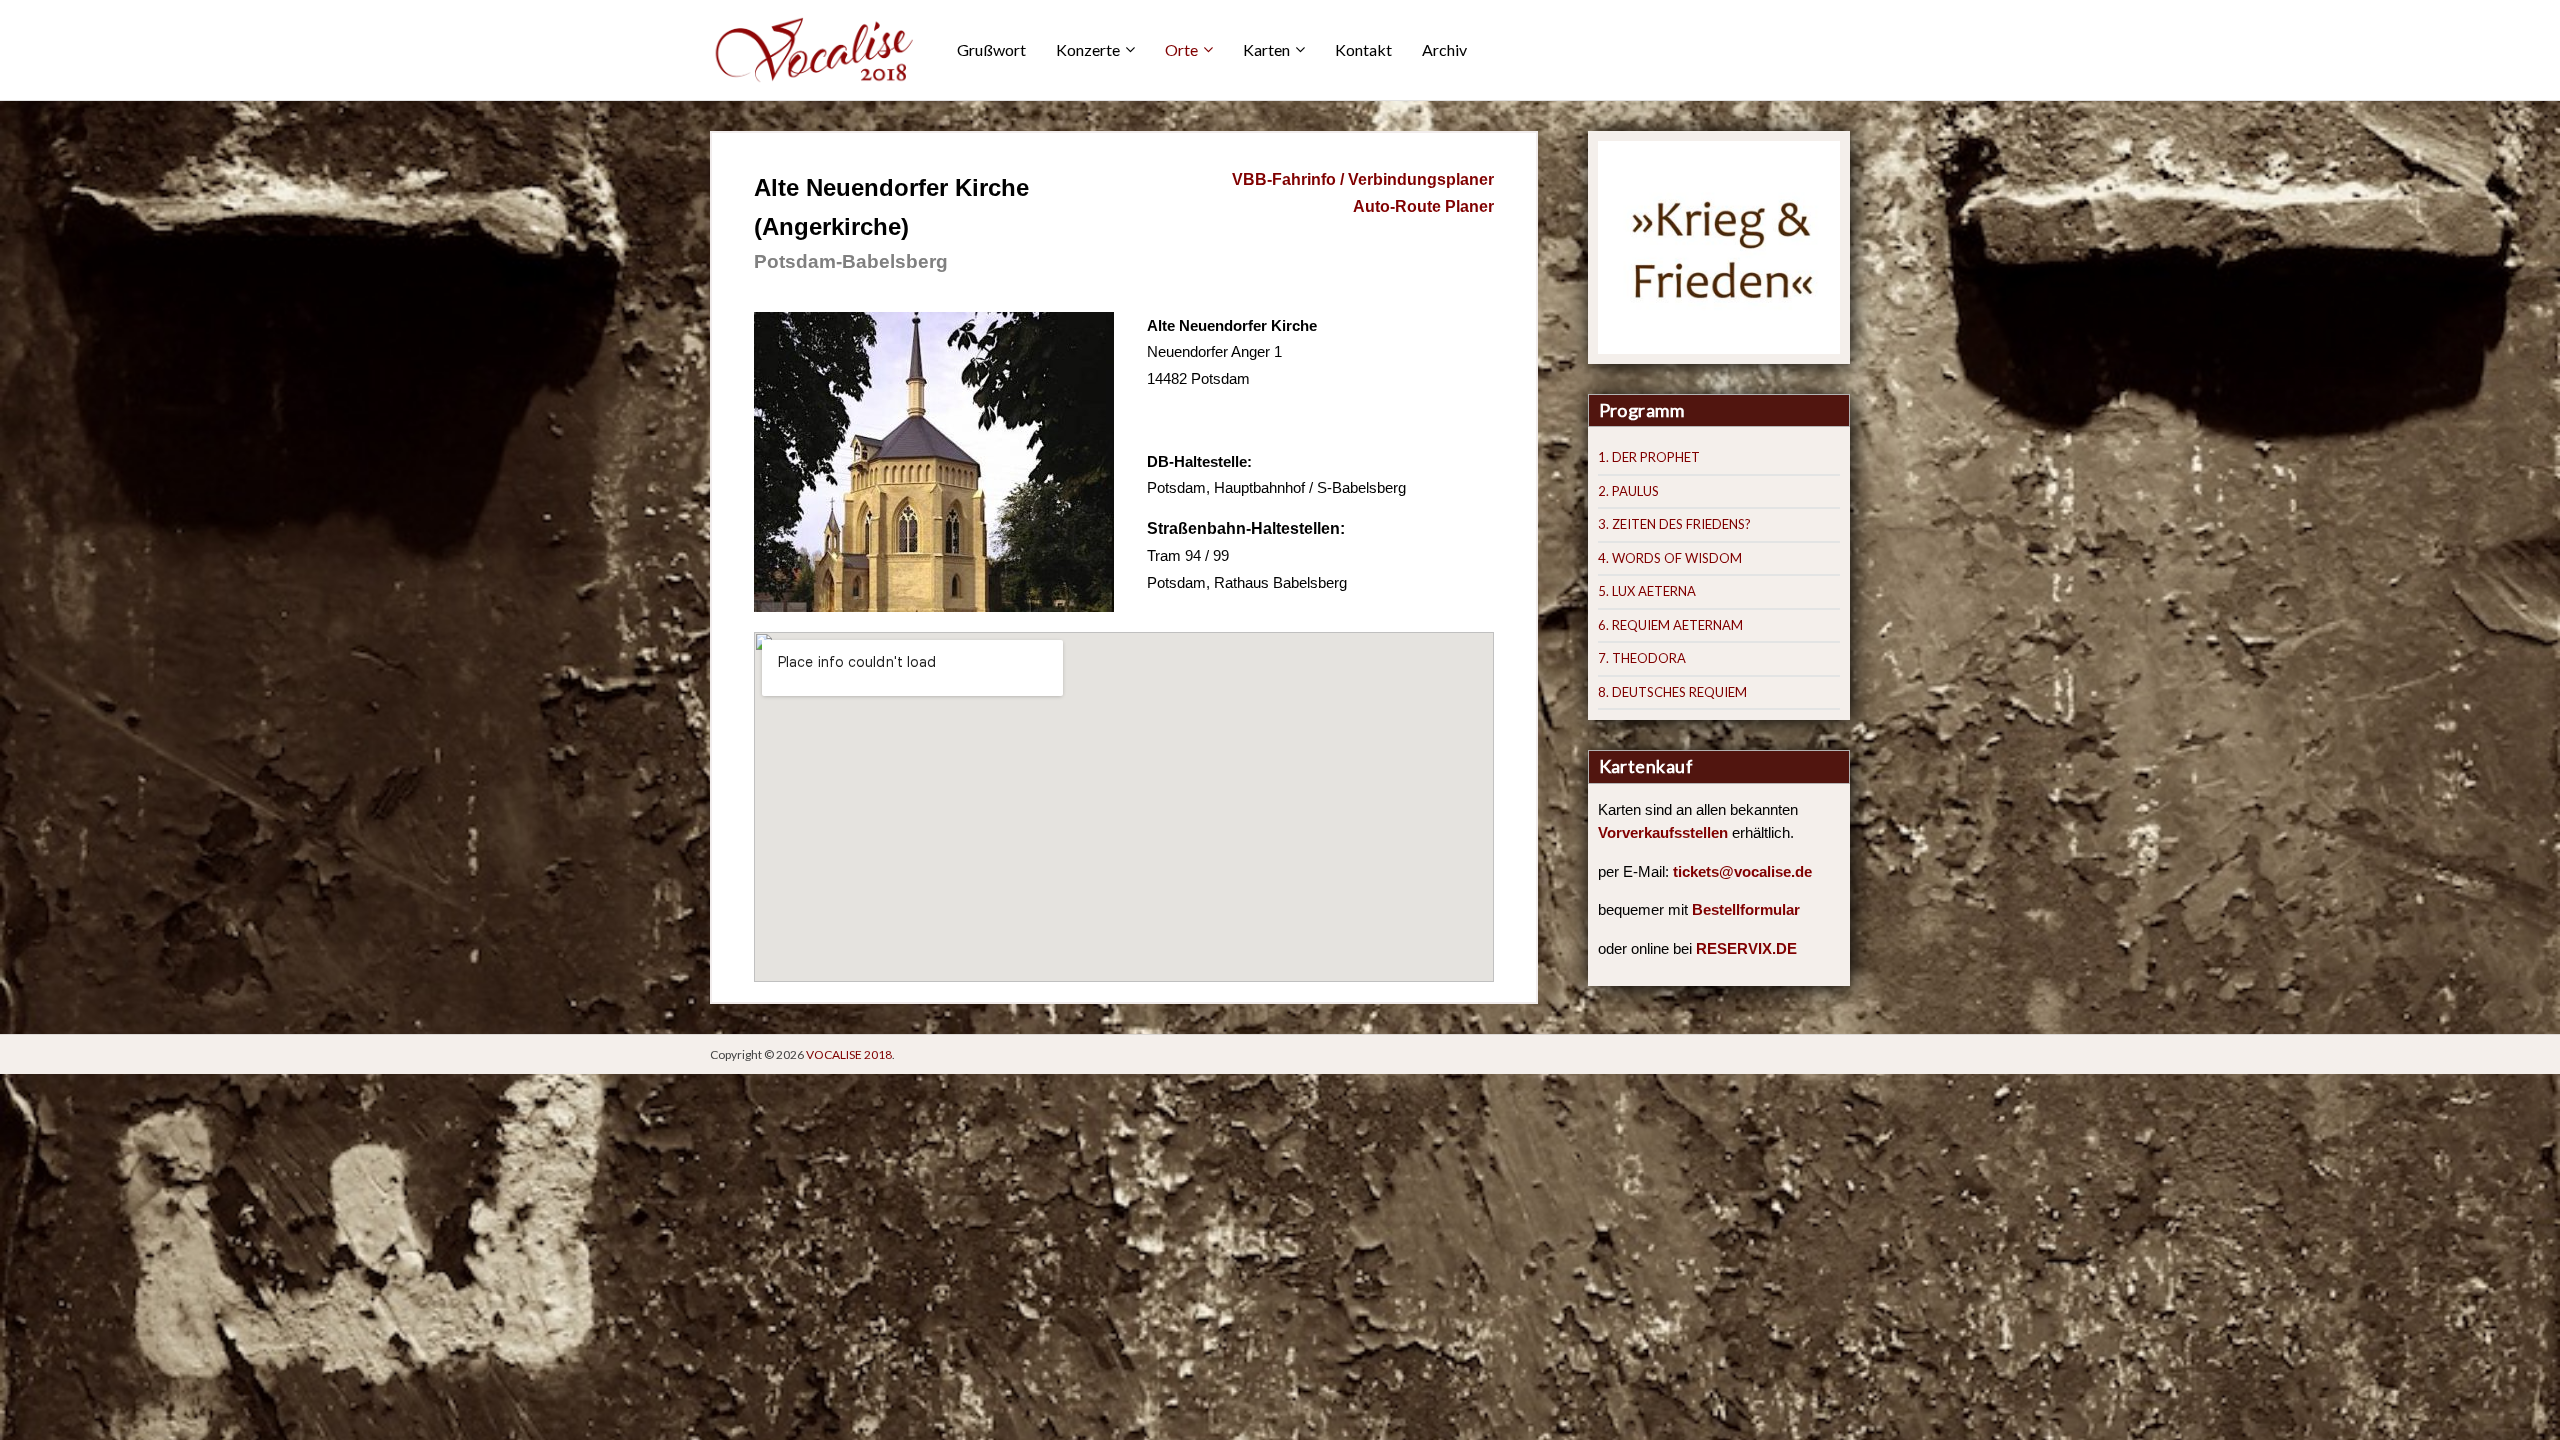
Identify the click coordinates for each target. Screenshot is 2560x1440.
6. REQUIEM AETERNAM (1670, 625)
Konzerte (1088, 49)
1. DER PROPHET (1649, 457)
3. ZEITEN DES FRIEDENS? (1674, 524)
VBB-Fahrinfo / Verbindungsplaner (1363, 179)
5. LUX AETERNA (1647, 591)
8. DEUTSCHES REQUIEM (1672, 692)
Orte (1181, 49)
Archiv (1444, 49)
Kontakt (1363, 49)
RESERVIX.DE (1746, 949)
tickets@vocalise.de (1742, 872)
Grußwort (991, 49)
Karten (1266, 49)
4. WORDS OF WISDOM (1670, 558)
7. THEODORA (1642, 658)
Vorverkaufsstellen (1663, 833)
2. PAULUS (1628, 491)
